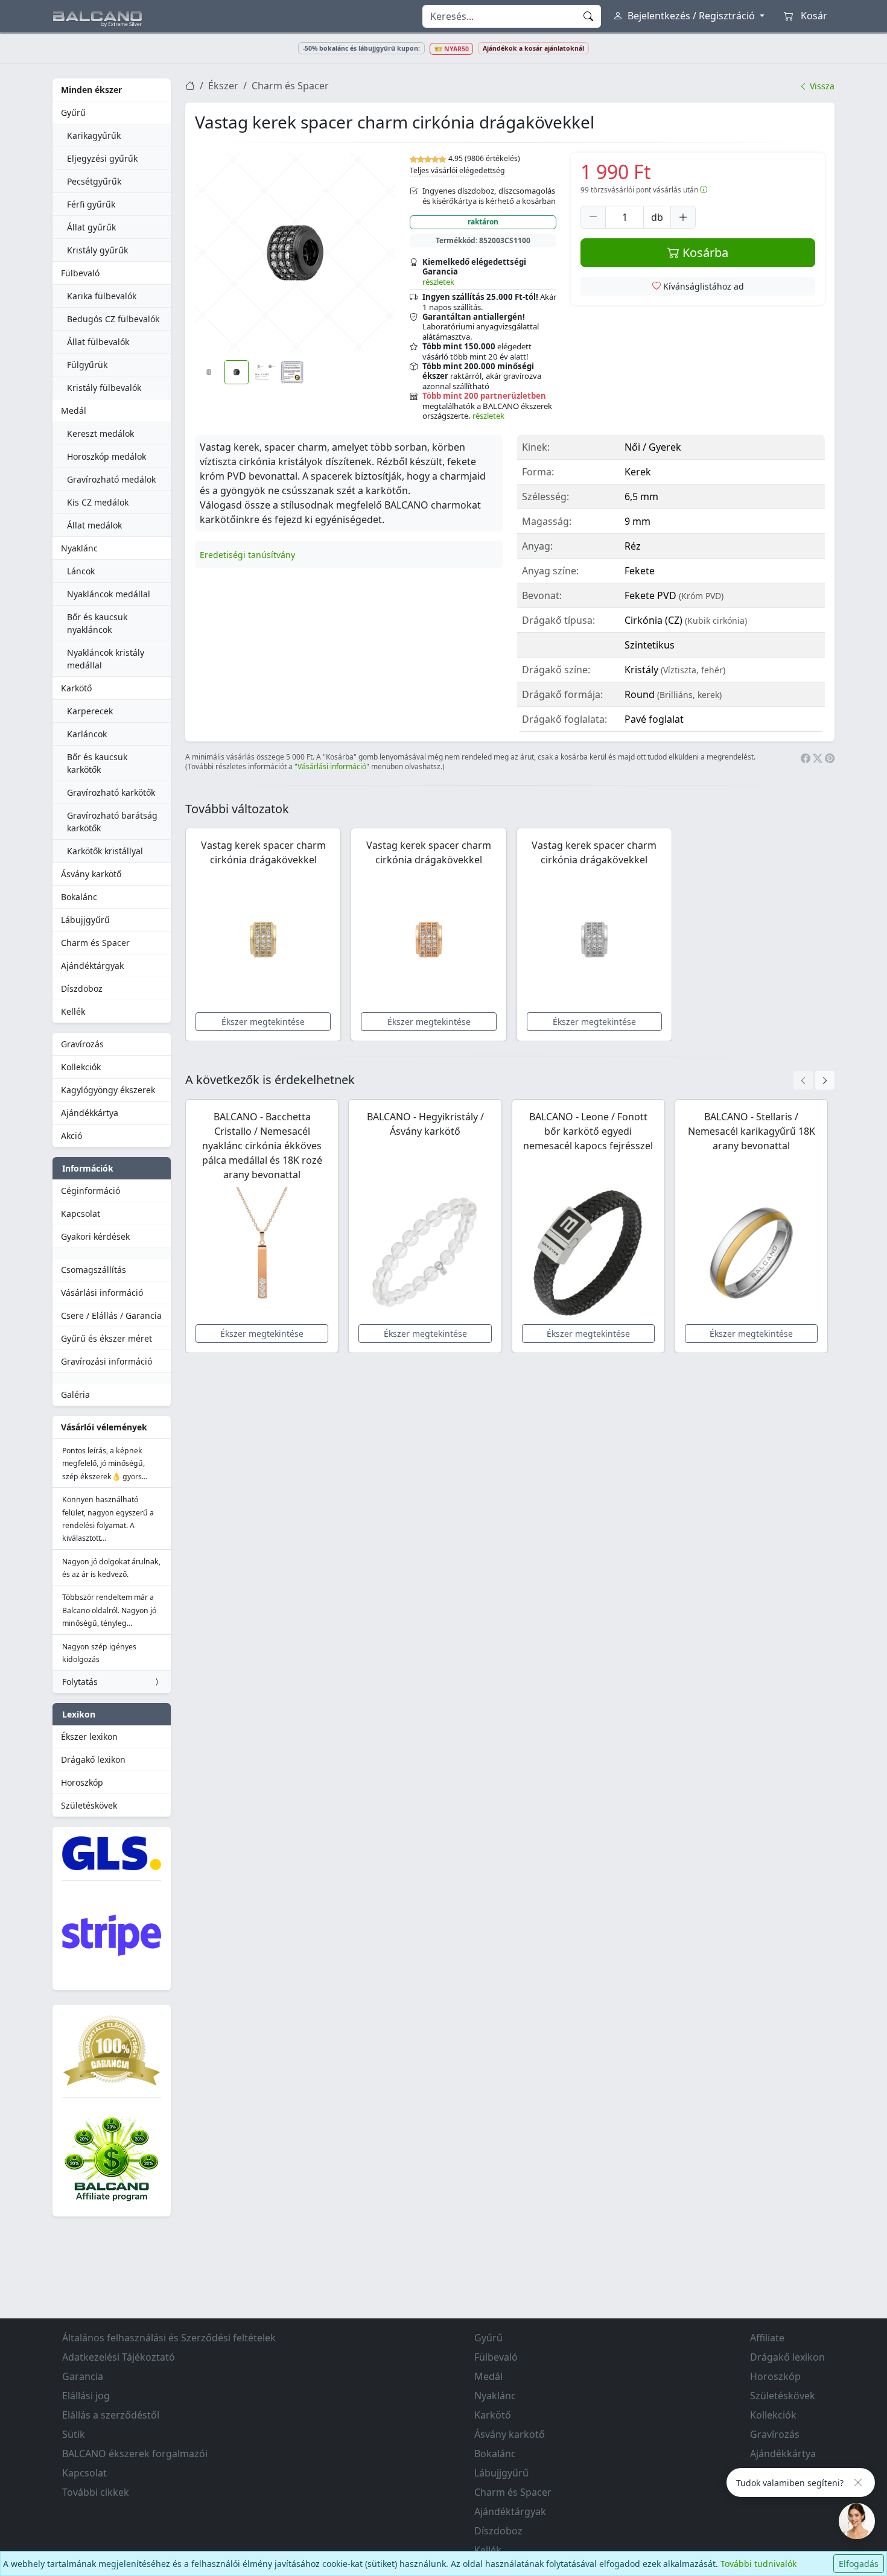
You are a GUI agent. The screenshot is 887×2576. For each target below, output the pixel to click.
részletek (438, 282)
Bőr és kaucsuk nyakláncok (97, 623)
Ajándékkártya (90, 1113)
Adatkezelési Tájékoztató (119, 2357)
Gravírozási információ (107, 1361)
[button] (295, 253)
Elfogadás (859, 2564)
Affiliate (767, 2338)
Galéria (75, 1394)
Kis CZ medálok (98, 502)
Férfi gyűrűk (91, 204)
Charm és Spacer (95, 943)
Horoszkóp (82, 1782)
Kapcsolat (81, 1213)
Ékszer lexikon (89, 1737)
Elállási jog (86, 2396)
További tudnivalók (758, 2564)
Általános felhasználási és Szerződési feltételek (169, 2338)
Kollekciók (81, 1067)
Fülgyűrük (87, 365)
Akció (72, 1136)
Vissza (821, 86)
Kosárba (704, 252)
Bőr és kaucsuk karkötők (97, 763)
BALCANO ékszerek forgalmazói (135, 2454)
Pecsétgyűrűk (94, 181)
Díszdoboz (82, 988)
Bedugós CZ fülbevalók (113, 319)
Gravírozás (82, 1044)
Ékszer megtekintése (263, 1022)
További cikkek (96, 2492)
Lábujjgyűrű (85, 920)
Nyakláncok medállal (109, 594)
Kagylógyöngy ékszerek (108, 1090)
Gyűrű (73, 113)
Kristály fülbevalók (104, 388)
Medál (74, 411)
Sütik (74, 2434)
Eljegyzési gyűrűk (102, 158)
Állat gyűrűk (91, 227)
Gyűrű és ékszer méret (107, 1338)
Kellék (73, 1011)
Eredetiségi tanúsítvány (247, 555)
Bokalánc (79, 897)
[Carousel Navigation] (814, 1080)
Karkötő (76, 688)
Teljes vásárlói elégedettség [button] (457, 170)
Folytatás (80, 1682)
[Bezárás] (858, 2482)
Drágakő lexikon (93, 1759)
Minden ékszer (91, 90)
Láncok (81, 571)
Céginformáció (91, 1191)
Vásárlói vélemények (104, 1427)
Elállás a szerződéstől (111, 2415)
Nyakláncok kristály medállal (106, 659)
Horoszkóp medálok (107, 456)
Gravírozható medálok (111, 479)
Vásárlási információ (102, 1293)
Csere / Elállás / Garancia (111, 1315)
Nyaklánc (79, 548)
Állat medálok (94, 525)
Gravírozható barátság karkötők (112, 822)
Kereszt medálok (100, 433)
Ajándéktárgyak (92, 966)
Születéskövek (89, 1805)
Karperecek (90, 711)
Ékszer (223, 86)
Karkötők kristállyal (105, 851)
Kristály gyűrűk (97, 250)
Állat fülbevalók (98, 342)
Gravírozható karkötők (111, 792)
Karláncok (87, 734)
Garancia (83, 2376)
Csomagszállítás (94, 1270)
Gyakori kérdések (95, 1236)
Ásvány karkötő (91, 874)
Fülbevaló (80, 273)
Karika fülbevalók (102, 296)
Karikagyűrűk (94, 135)
